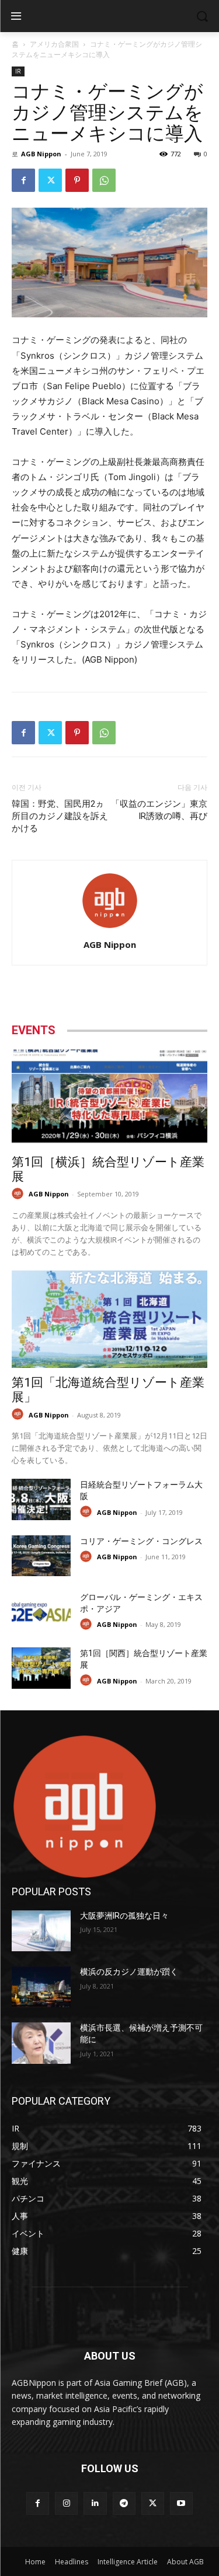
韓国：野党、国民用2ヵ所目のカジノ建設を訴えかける (60, 816)
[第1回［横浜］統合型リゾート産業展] (109, 1098)
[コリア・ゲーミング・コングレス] (41, 1556)
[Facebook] (23, 180)
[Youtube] (181, 2503)
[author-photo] (110, 928)
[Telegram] (124, 2503)
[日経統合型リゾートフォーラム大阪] (41, 1499)
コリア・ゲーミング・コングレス (141, 1541)
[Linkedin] (95, 2503)
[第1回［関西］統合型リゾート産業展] (41, 1668)
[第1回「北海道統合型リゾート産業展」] (109, 1319)
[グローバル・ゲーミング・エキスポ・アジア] (41, 1612)
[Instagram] (66, 2503)
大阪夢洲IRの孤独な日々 (124, 1916)
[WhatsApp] (104, 180)
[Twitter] (50, 180)
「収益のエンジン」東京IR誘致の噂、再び (159, 810)
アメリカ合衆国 (54, 44)
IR (18, 71)
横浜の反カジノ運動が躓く (129, 1972)
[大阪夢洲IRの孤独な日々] (41, 1931)
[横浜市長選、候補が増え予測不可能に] (41, 2043)
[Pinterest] (77, 180)
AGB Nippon (41, 154)
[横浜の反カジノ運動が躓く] (41, 1987)
